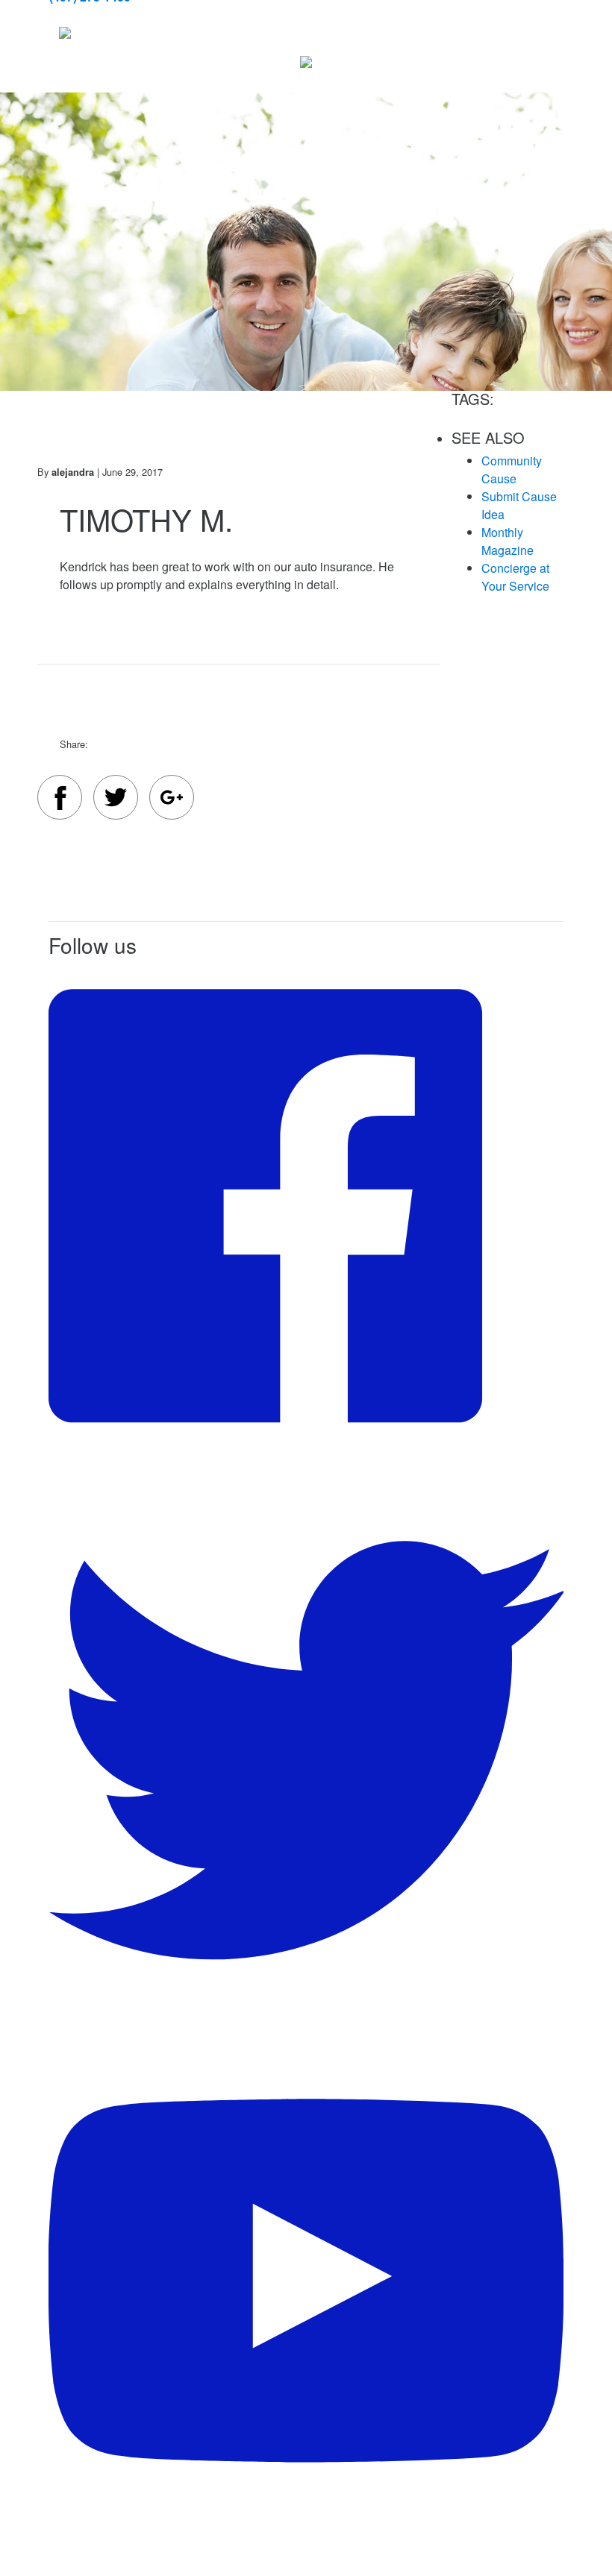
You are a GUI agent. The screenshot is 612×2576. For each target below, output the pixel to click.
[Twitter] (116, 799)
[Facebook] (60, 800)
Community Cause (512, 469)
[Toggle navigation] (84, 33)
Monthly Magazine (508, 541)
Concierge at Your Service (515, 577)
